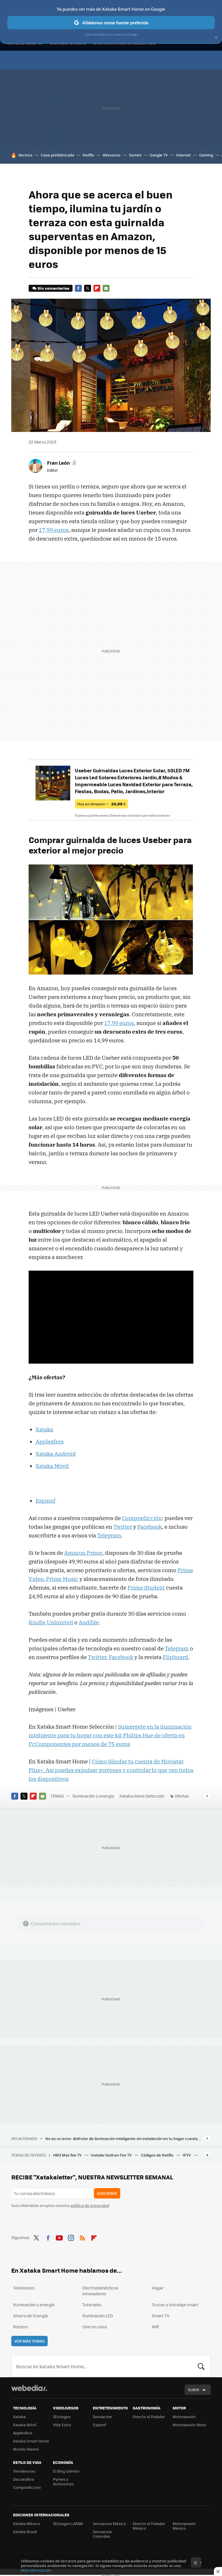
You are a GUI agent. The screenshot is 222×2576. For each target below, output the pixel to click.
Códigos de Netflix (158, 2155)
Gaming (206, 155)
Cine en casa (95, 2327)
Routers (21, 2327)
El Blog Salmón (66, 2471)
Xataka (19, 2417)
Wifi (155, 2327)
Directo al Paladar (149, 2417)
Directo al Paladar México (149, 2526)
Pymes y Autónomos (63, 2481)
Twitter (88, 288)
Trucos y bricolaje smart (175, 2305)
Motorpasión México (184, 2526)
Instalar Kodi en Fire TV (112, 2155)
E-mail (106, 288)
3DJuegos (62, 2417)
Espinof (99, 2425)
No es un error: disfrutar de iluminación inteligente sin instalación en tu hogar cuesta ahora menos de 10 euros (123, 2139)
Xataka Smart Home (31, 2441)
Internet (183, 155)
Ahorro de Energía (30, 2316)
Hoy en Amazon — (101, 804)
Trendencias (24, 2471)
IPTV (187, 2155)
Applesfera (23, 2433)
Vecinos (25, 155)
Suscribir (107, 2193)
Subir (194, 2390)
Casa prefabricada (58, 155)
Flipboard (97, 288)
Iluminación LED (98, 2316)
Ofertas (182, 1796)
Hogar (158, 2288)
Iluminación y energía (93, 1796)
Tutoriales (92, 2305)
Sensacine (102, 2417)
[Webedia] (29, 2388)
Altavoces (112, 155)
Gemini (135, 155)
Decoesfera (24, 2479)
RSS (82, 2237)
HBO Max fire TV (68, 2155)
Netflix (88, 155)
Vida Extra (62, 2425)
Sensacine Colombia (102, 2534)
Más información (36, 2570)
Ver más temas (29, 2341)
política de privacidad (90, 2205)
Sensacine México (109, 2523)
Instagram (71, 2237)
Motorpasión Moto (189, 2425)
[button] (61, 463)
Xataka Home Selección (142, 1796)
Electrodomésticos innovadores (100, 2291)
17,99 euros (54, 530)
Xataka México (26, 2523)
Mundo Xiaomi (26, 2449)
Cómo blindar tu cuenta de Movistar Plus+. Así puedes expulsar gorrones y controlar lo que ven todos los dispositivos (111, 1770)
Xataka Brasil (25, 2532)
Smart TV (161, 2316)
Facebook (78, 288)
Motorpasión (184, 2417)
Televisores (24, 2288)
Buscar (201, 2366)
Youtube (59, 2237)
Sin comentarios (53, 288)
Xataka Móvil (25, 2425)
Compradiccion (27, 2487)
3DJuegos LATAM (68, 2523)
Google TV (159, 155)
